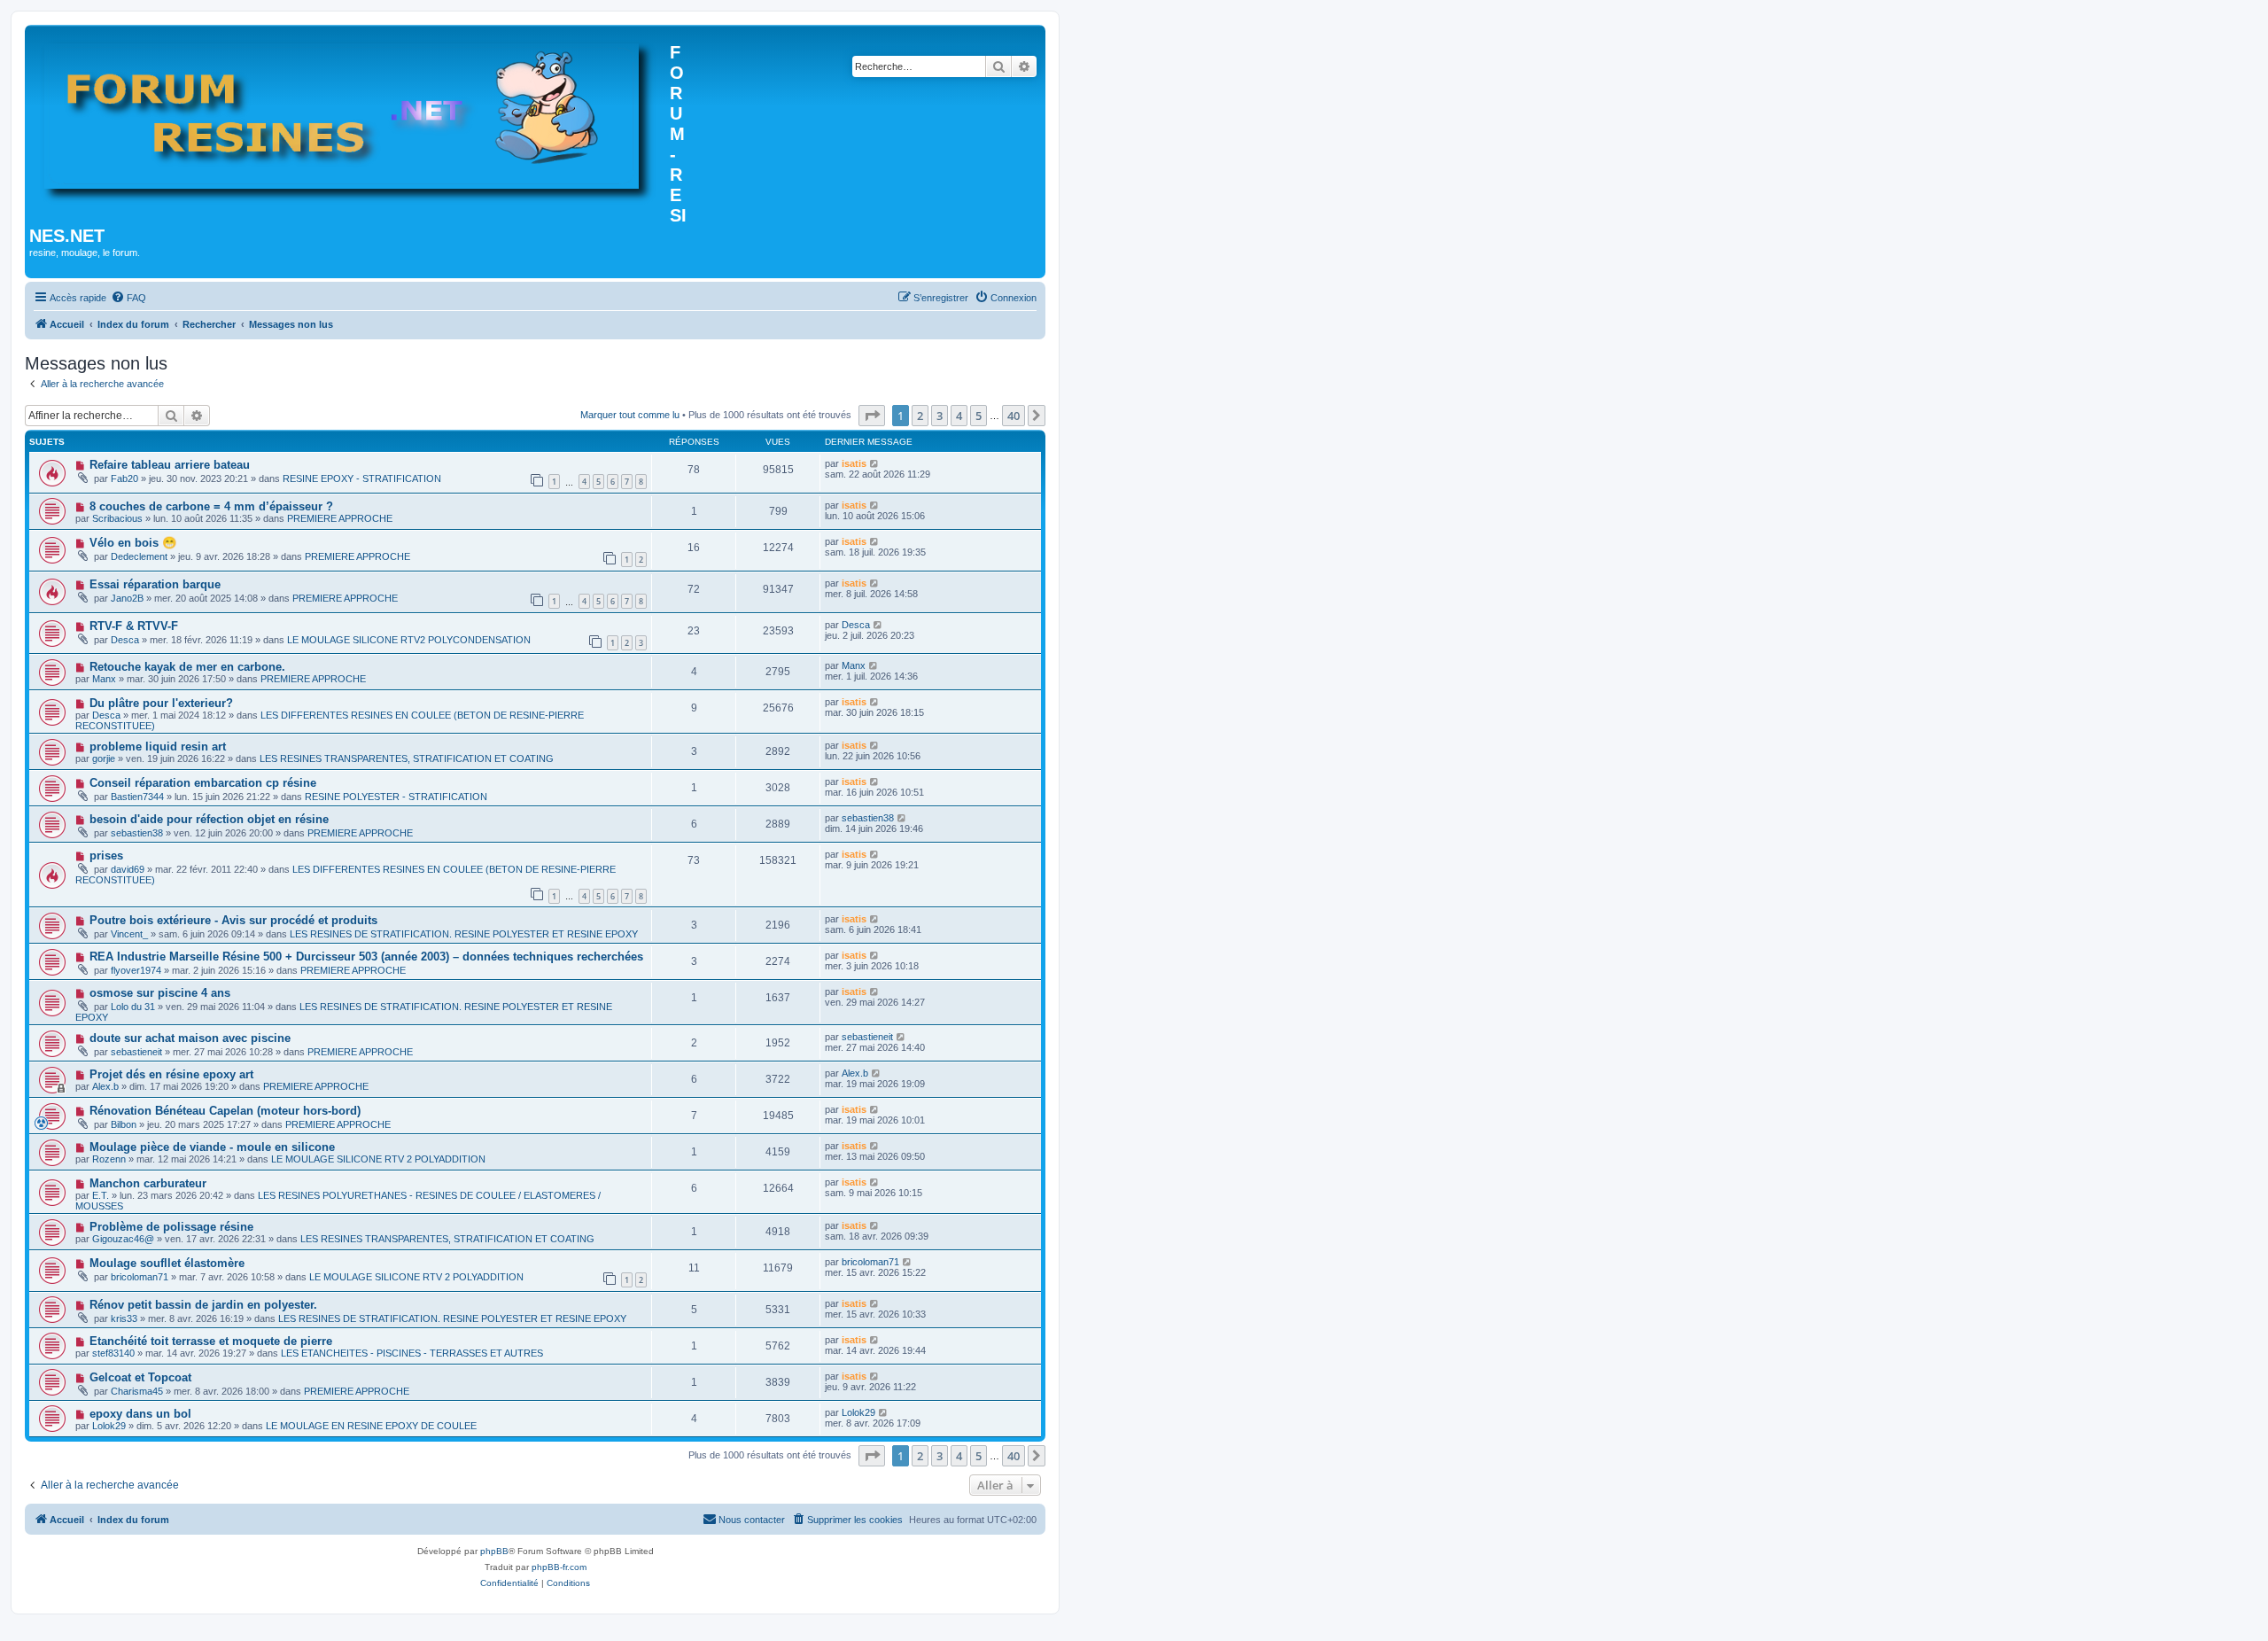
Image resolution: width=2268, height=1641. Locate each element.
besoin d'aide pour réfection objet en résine (209, 819)
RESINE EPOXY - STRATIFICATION (362, 478)
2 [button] (920, 416)
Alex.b (105, 1086)
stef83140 (113, 1353)
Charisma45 (137, 1391)
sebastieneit (136, 1052)
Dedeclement (139, 556)
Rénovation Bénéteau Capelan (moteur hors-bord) (225, 1111)
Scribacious (117, 518)
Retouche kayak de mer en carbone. (187, 667)
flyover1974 (136, 970)
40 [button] (1014, 416)
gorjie (104, 758)
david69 (128, 869)
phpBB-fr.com (559, 1567)
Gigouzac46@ (123, 1239)
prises (106, 855)
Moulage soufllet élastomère (167, 1263)
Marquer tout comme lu (630, 415)
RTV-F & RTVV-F (134, 626)
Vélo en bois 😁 (133, 543)
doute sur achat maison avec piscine (190, 1038)
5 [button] (979, 416)
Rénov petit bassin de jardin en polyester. (203, 1305)
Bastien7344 (137, 797)
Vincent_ (129, 934)
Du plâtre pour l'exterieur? (161, 703)
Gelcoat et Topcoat (140, 1377)
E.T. (101, 1195)
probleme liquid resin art (158, 747)
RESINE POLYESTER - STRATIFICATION (396, 797)
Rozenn (109, 1159)
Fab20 (124, 478)
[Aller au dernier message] (875, 463)
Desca (125, 640)
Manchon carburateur (148, 1183)
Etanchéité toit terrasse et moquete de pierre (211, 1341)
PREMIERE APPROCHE (340, 518)
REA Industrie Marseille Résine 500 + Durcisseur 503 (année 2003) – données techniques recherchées (366, 957)
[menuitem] (128, 298)
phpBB (494, 1551)
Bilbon (124, 1124)
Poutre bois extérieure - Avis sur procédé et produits (233, 920)
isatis (854, 463)
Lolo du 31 (133, 1007)
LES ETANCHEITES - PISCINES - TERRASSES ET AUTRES (412, 1353)
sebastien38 (137, 833)
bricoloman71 (140, 1277)
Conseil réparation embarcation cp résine (203, 783)
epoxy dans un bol (140, 1414)
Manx (104, 679)
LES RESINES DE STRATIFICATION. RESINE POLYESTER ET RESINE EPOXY (464, 934)
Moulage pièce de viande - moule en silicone (212, 1147)
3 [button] (940, 416)
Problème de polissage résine (171, 1227)
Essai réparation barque (155, 584)
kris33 (124, 1318)
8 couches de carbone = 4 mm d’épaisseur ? (211, 506)
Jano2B (127, 598)
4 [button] (959, 416)
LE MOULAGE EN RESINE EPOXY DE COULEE (371, 1426)
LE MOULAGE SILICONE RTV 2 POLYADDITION (378, 1159)
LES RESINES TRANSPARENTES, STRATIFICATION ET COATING (407, 758)
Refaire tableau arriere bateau (170, 465)
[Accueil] (350, 119)
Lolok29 (109, 1426)
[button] (872, 416)
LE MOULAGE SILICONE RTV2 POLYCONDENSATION (409, 640)
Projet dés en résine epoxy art (171, 1074)
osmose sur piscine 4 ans (160, 993)
